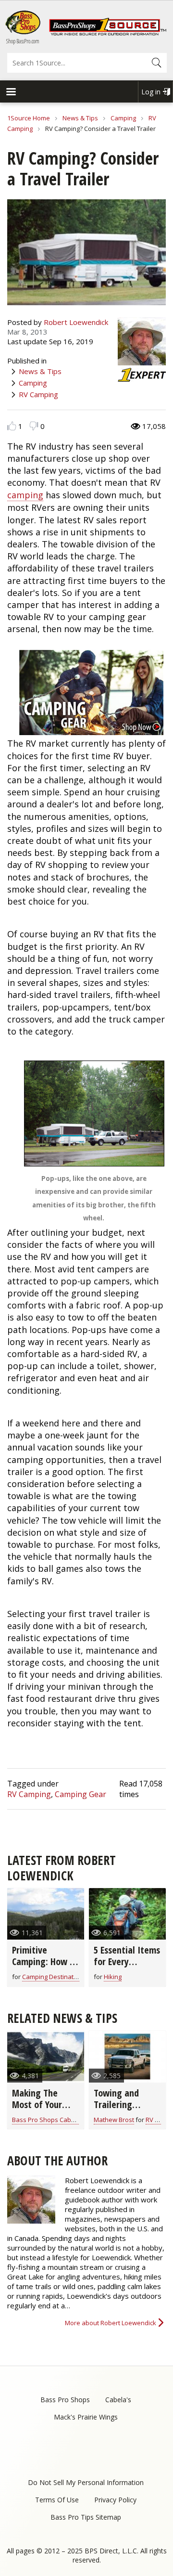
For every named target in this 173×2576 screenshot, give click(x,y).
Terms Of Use (57, 2500)
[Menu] (11, 93)
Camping (123, 118)
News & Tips (80, 118)
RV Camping (38, 394)
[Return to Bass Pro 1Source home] (108, 33)
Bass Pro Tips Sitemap (86, 2517)
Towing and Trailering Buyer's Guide (120, 2104)
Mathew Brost (114, 2120)
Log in (151, 92)
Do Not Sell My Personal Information (86, 2482)
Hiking (113, 1977)
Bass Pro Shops (65, 2400)
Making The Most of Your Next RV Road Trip (38, 2110)
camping (25, 495)
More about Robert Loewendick (111, 2323)
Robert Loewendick (76, 322)
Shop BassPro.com (23, 41)
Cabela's (118, 2400)
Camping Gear (80, 1794)
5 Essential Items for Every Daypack (127, 1961)
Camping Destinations (54, 1977)
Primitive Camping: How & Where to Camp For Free (44, 1967)
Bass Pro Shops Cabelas (48, 2120)
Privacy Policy (115, 2500)
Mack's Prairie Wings (86, 2417)
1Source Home (29, 118)
